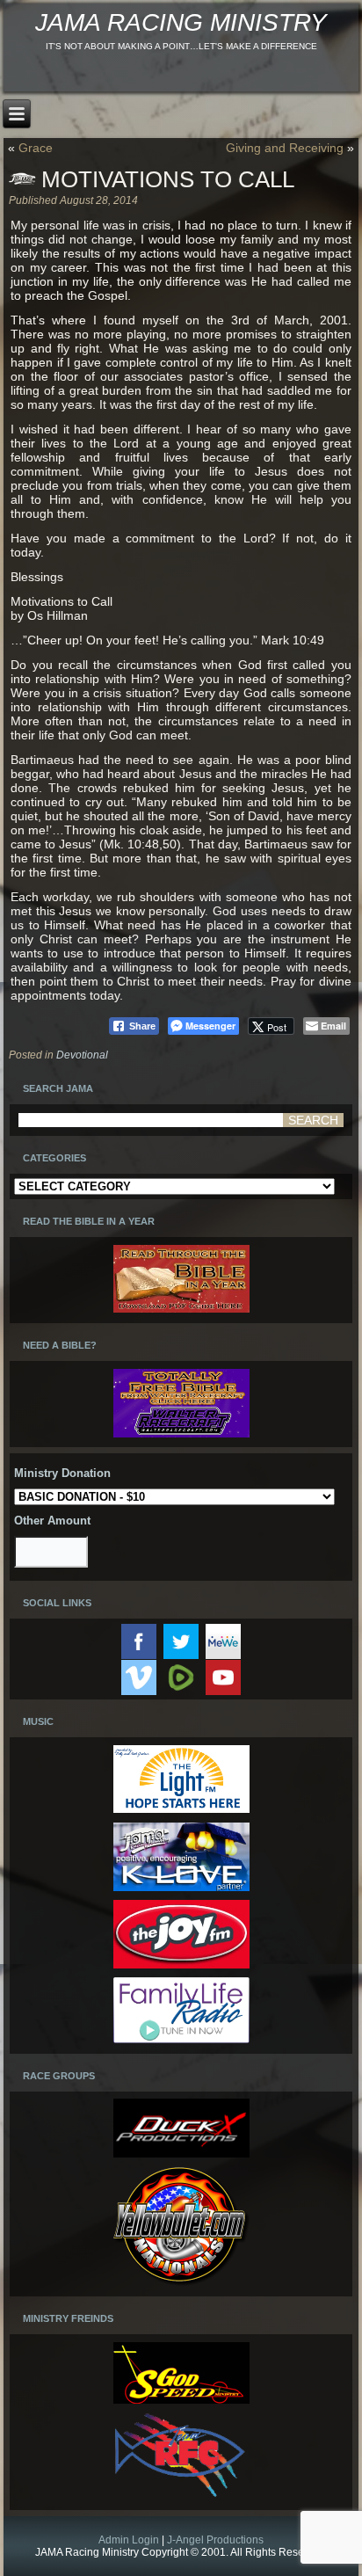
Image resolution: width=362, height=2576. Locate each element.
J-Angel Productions (215, 2540)
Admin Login (129, 2540)
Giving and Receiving (285, 148)
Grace (36, 148)
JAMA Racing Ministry (181, 22)
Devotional (82, 1055)
